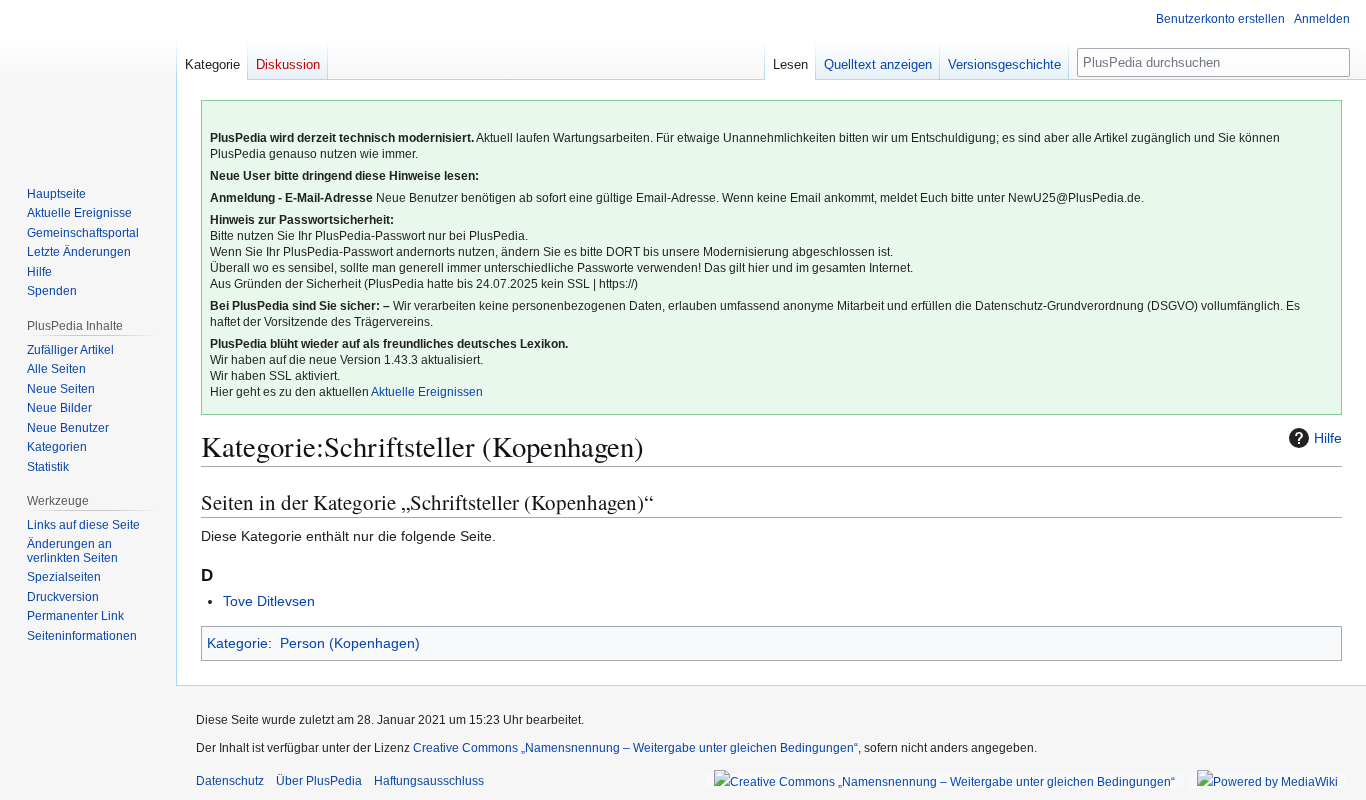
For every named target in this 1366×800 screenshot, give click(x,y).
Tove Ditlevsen (269, 601)
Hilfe (1328, 438)
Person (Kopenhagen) (350, 643)
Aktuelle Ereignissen (427, 392)
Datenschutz (230, 781)
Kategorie (237, 643)
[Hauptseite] (88, 80)
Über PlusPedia (319, 781)
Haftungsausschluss (429, 781)
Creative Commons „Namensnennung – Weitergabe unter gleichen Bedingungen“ (635, 748)
